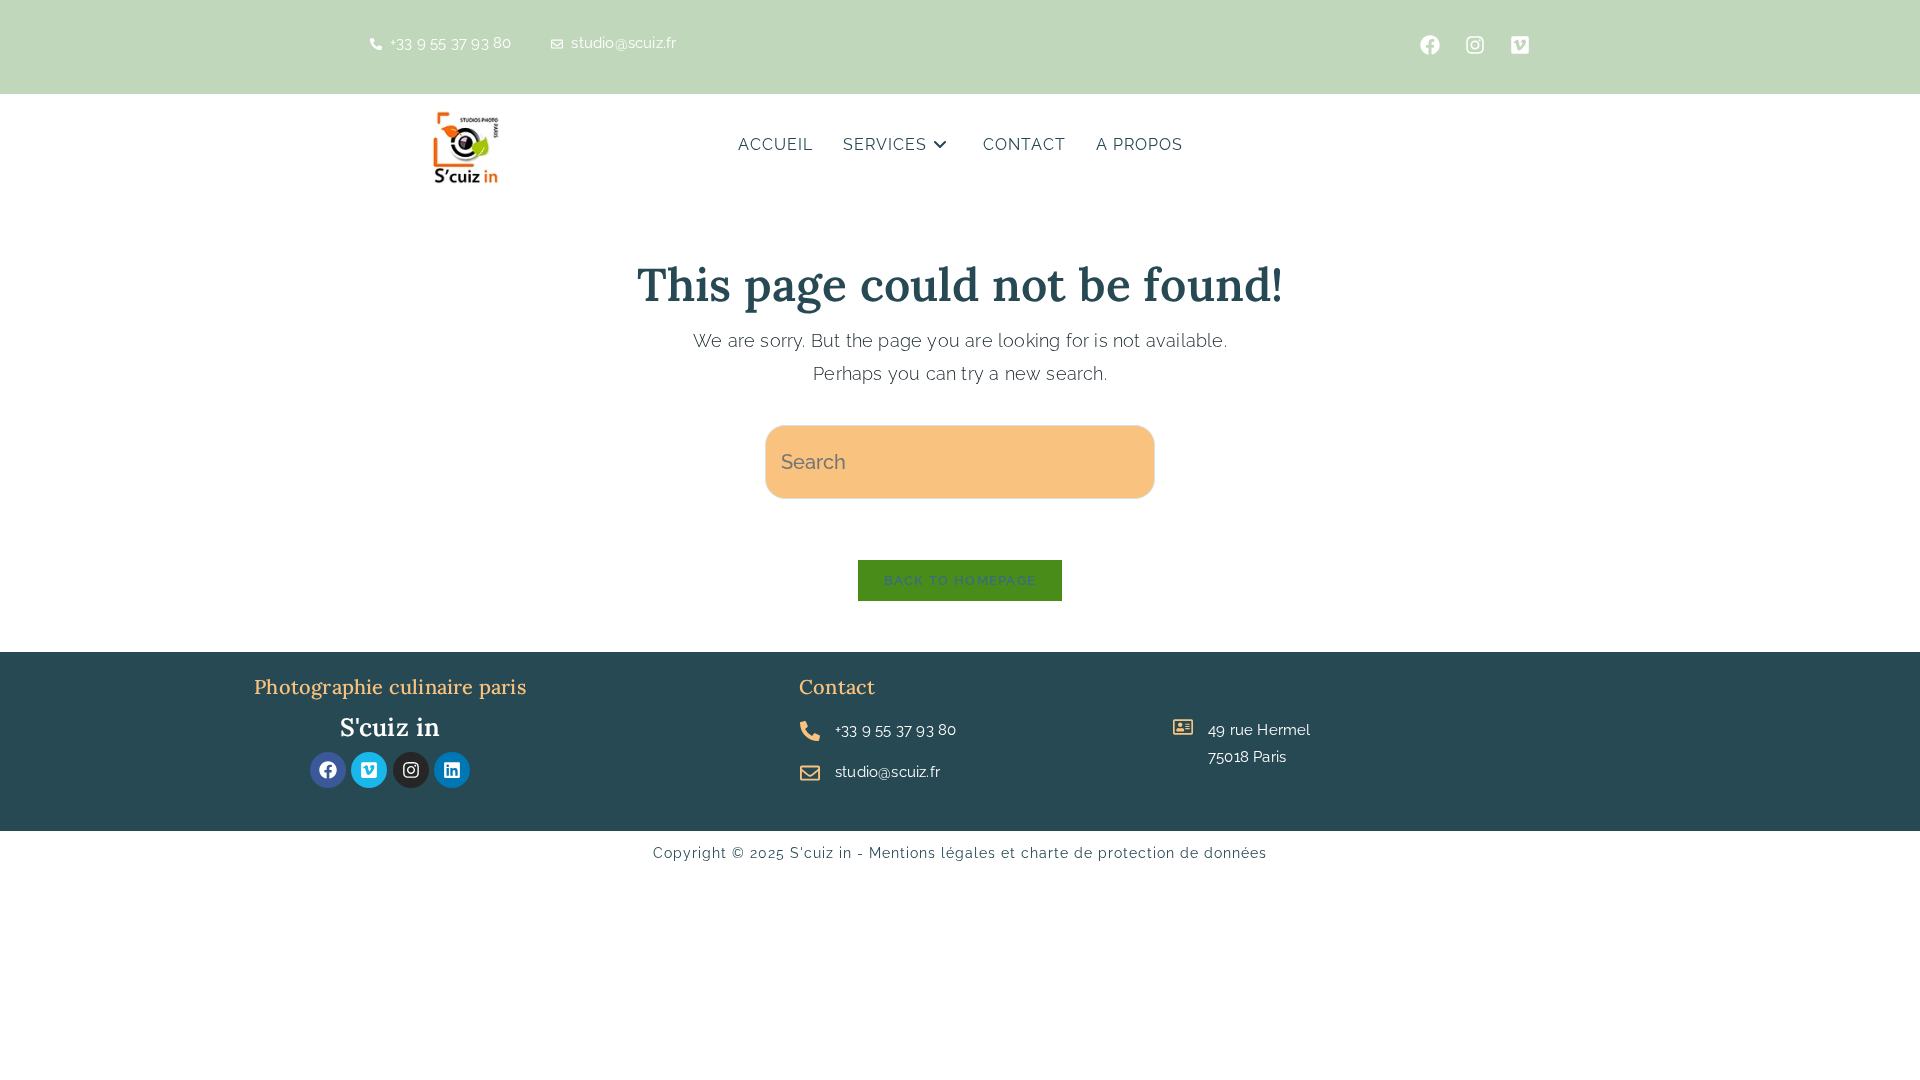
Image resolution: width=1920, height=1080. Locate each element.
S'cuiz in (390, 727)
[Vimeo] (1520, 45)
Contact (837, 686)
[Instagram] (411, 770)
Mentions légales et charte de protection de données (1068, 853)
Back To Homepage (960, 580)
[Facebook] (1430, 45)
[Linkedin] (452, 770)
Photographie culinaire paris (390, 686)
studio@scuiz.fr (887, 772)
